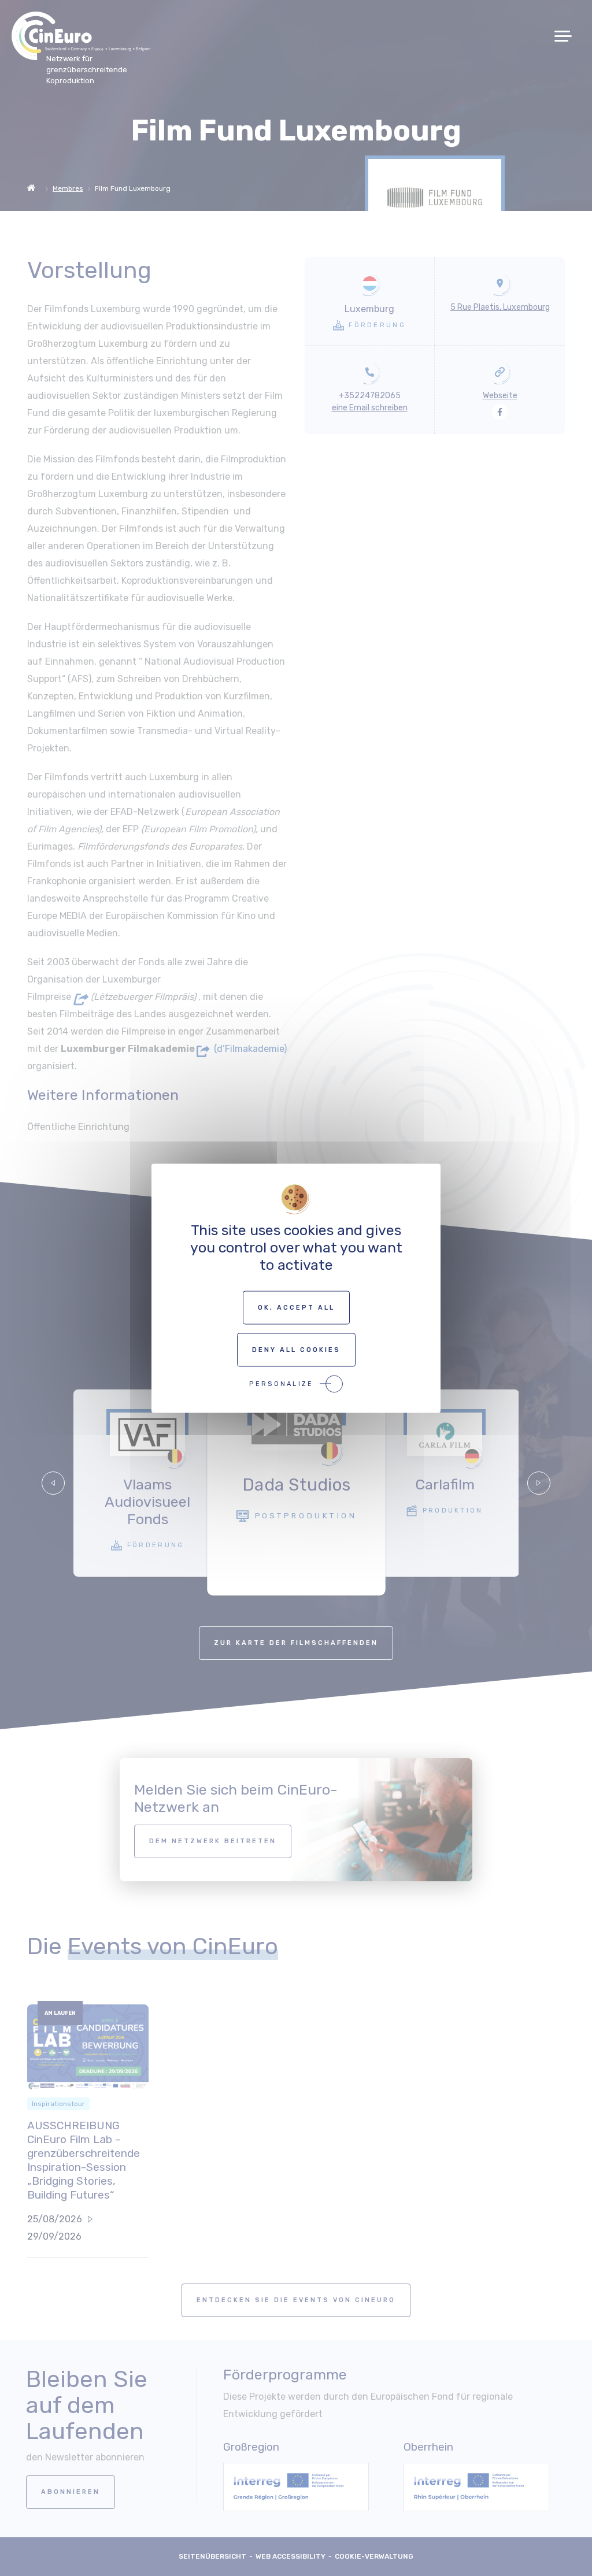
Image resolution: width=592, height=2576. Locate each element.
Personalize (281, 1383)
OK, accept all (296, 1307)
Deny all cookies (296, 1349)
